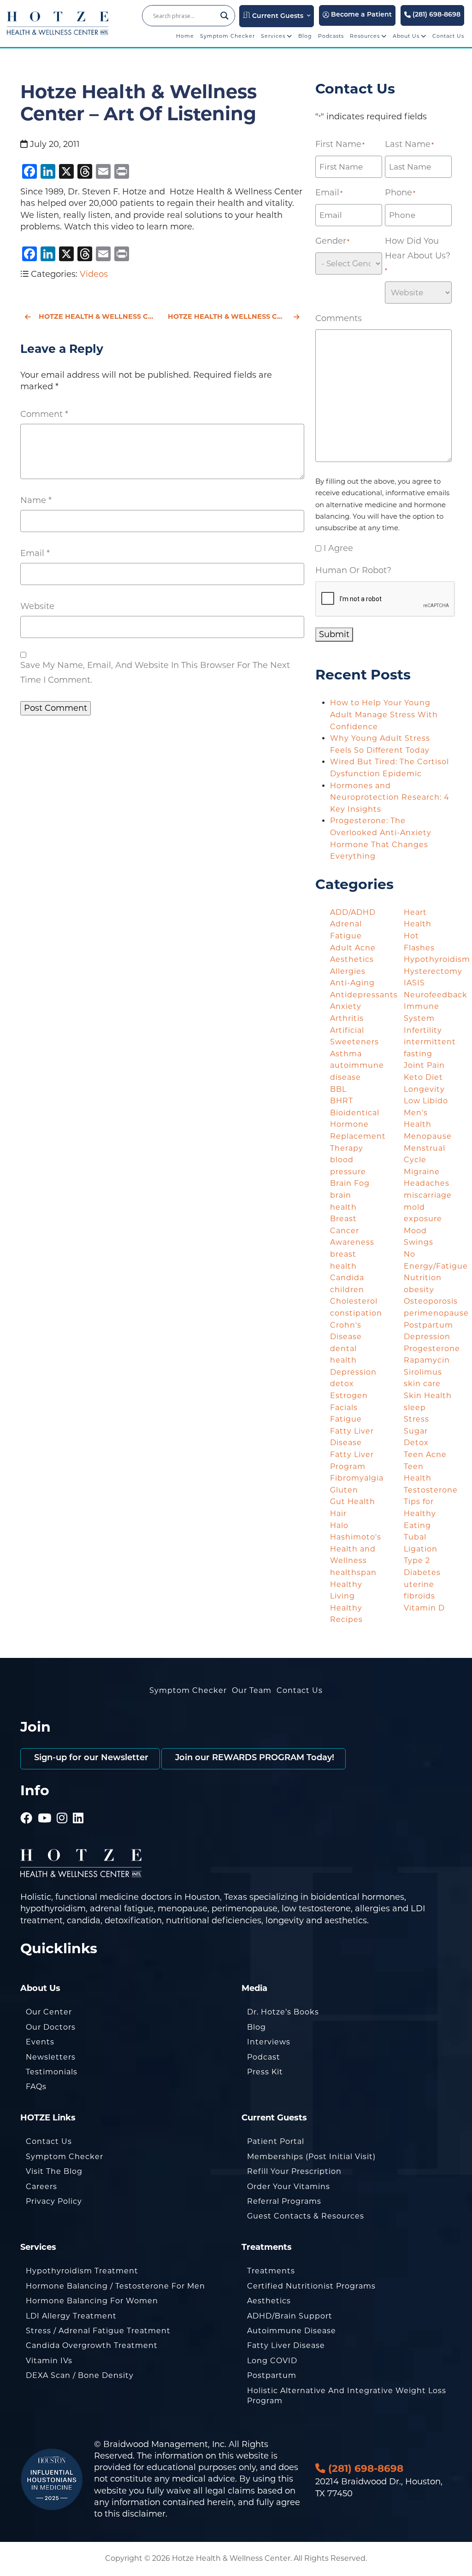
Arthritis (347, 1018)
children (347, 1290)
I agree (338, 548)
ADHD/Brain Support (290, 2316)
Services (274, 36)
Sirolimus (423, 1372)
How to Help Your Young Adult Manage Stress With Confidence (384, 714)
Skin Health (428, 1396)
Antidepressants (364, 995)
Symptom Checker (227, 36)
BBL (338, 1089)
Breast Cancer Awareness (352, 1230)
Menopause (428, 1136)
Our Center (49, 2012)
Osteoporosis (431, 1301)
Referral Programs (284, 2201)
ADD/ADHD (353, 912)
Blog (305, 36)
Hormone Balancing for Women (92, 2301)
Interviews (269, 2042)
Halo (339, 1525)
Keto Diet (423, 1077)
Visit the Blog (54, 2171)
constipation (356, 1313)
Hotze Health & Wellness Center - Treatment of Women (236, 316)
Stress (416, 1419)
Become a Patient (360, 15)
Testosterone (431, 1490)
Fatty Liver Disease (286, 2345)
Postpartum (272, 2375)
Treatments (271, 2271)
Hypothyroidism (437, 959)
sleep (415, 1408)
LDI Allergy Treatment (71, 2316)
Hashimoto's (356, 1537)
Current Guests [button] (277, 16)
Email (35, 553)
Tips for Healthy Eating (420, 1513)
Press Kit (265, 2072)
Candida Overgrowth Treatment (92, 2345)
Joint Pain (424, 1065)
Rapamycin (427, 1360)
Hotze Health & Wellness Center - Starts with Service (98, 316)
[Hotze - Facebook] (27, 1805)
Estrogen (349, 1396)
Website (37, 606)
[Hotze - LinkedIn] (78, 1805)
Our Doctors (51, 2027)
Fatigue (346, 1419)
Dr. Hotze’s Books (283, 2012)
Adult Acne (353, 948)
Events (40, 2042)
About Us (407, 36)
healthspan (353, 1572)
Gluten (344, 1490)
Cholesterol (354, 1301)
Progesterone (432, 1349)
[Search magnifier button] (224, 16)
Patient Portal (276, 2141)
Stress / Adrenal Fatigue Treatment (98, 2331)
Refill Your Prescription (294, 2171)
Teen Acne (425, 1455)
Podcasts (331, 36)
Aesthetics (352, 959)
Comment (44, 414)
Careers (41, 2187)
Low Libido (426, 1101)
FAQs (36, 2087)
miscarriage (428, 1195)
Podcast (264, 2057)
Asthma (346, 1054)
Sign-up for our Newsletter (90, 1758)
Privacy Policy (54, 2201)
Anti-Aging (352, 983)
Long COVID (272, 2361)
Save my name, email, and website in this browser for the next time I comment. (155, 673)
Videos (94, 274)
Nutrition (423, 1278)
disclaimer (144, 2514)
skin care (422, 1384)
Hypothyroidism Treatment (82, 2271)
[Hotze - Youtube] (45, 1805)
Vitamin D (424, 1608)
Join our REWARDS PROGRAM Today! (254, 1758)
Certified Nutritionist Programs (311, 2286)
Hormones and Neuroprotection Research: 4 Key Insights (390, 797)
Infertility (423, 1030)
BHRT (342, 1101)
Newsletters (51, 2057)
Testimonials (52, 2072)
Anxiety (346, 1006)
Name (36, 500)
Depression (353, 1372)
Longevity (424, 1089)
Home (185, 36)
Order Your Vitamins (289, 2187)
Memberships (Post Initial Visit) (311, 2157)
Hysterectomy (433, 971)
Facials (344, 1408)
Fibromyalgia (357, 1478)
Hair (338, 1513)
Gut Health (353, 1502)
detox (342, 1384)
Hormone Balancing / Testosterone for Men (115, 2286)
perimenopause (436, 1313)
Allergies (348, 971)
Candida (347, 1278)
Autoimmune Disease (292, 2331)
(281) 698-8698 (436, 15)
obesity (419, 1290)
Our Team (252, 1690)
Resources (366, 36)
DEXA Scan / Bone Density (80, 2375)
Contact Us (448, 36)
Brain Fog (350, 1183)
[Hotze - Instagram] (62, 1805)
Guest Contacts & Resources (306, 2216)
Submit (334, 634)
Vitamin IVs (49, 2361)
